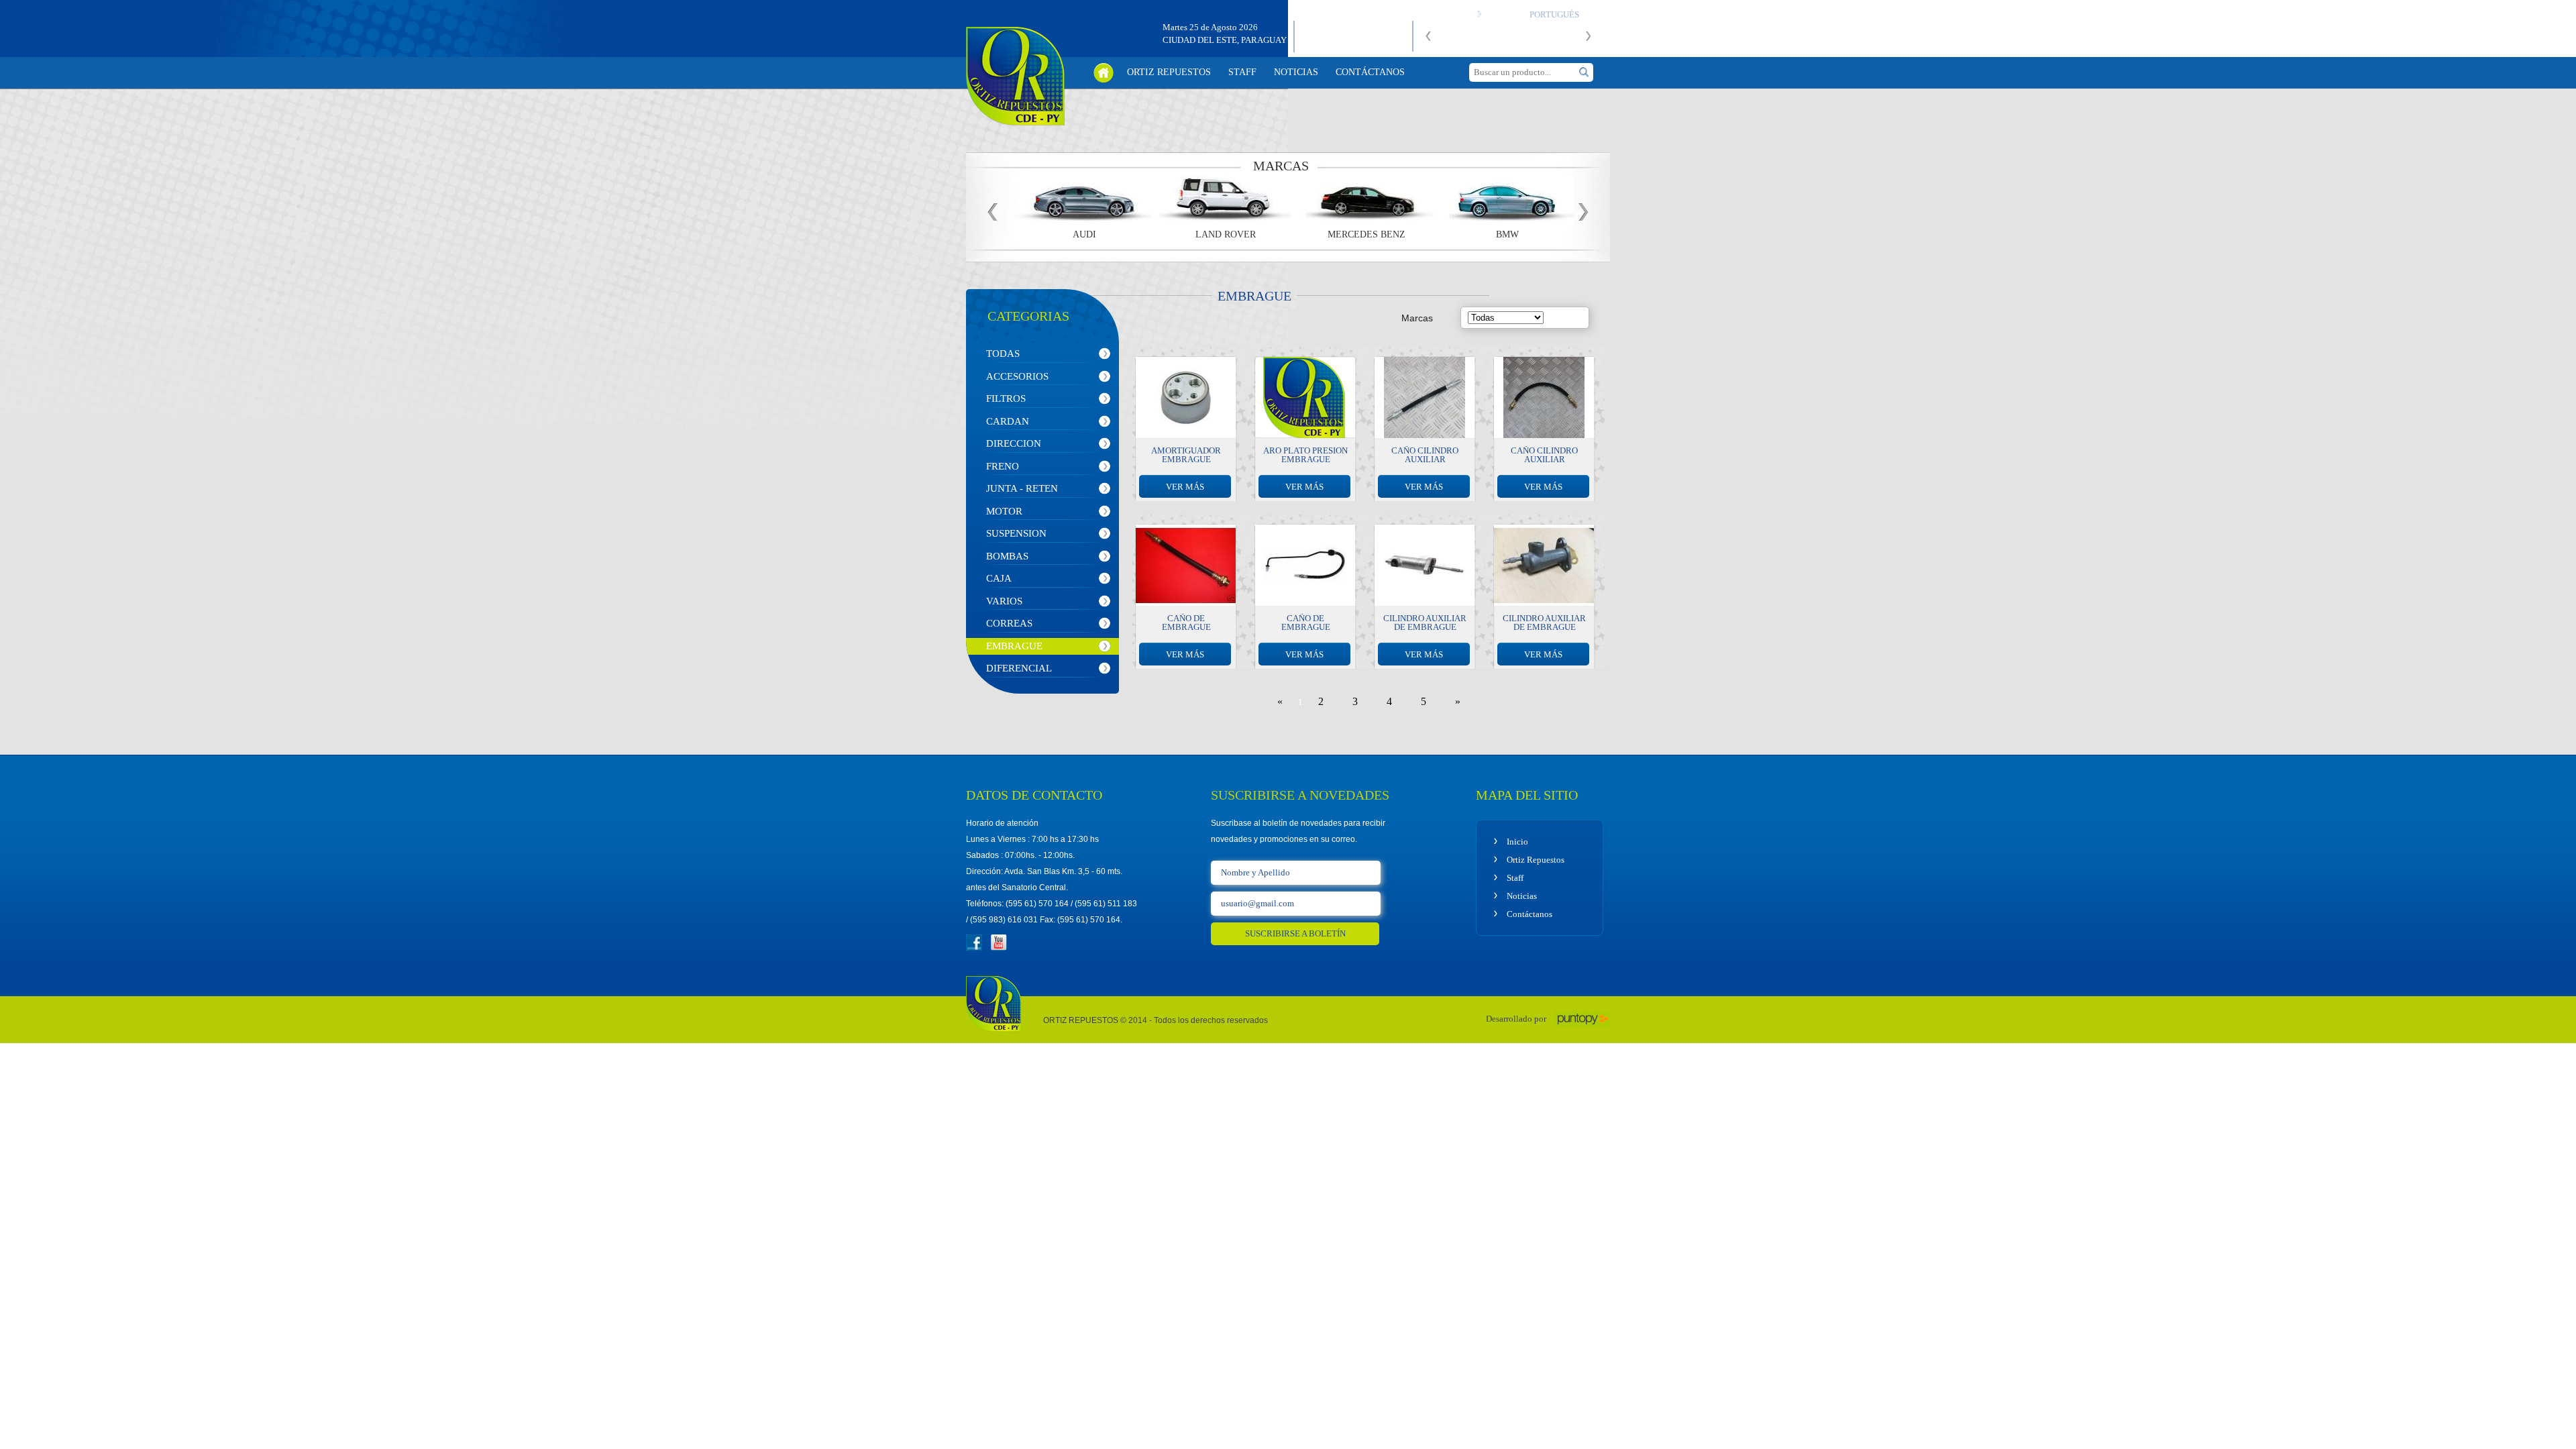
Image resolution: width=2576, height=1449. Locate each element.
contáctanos (1370, 72)
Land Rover (1221, 235)
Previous (1436, 42)
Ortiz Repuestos (1536, 860)
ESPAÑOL (1503, 14)
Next (1595, 42)
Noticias (1522, 896)
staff (1242, 72)
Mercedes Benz (1362, 235)
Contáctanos (1529, 914)
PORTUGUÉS (1554, 14)
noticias (1296, 72)
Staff (1515, 878)
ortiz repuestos (1169, 72)
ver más (1185, 487)
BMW (1503, 235)
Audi (1080, 235)
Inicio (1517, 842)
